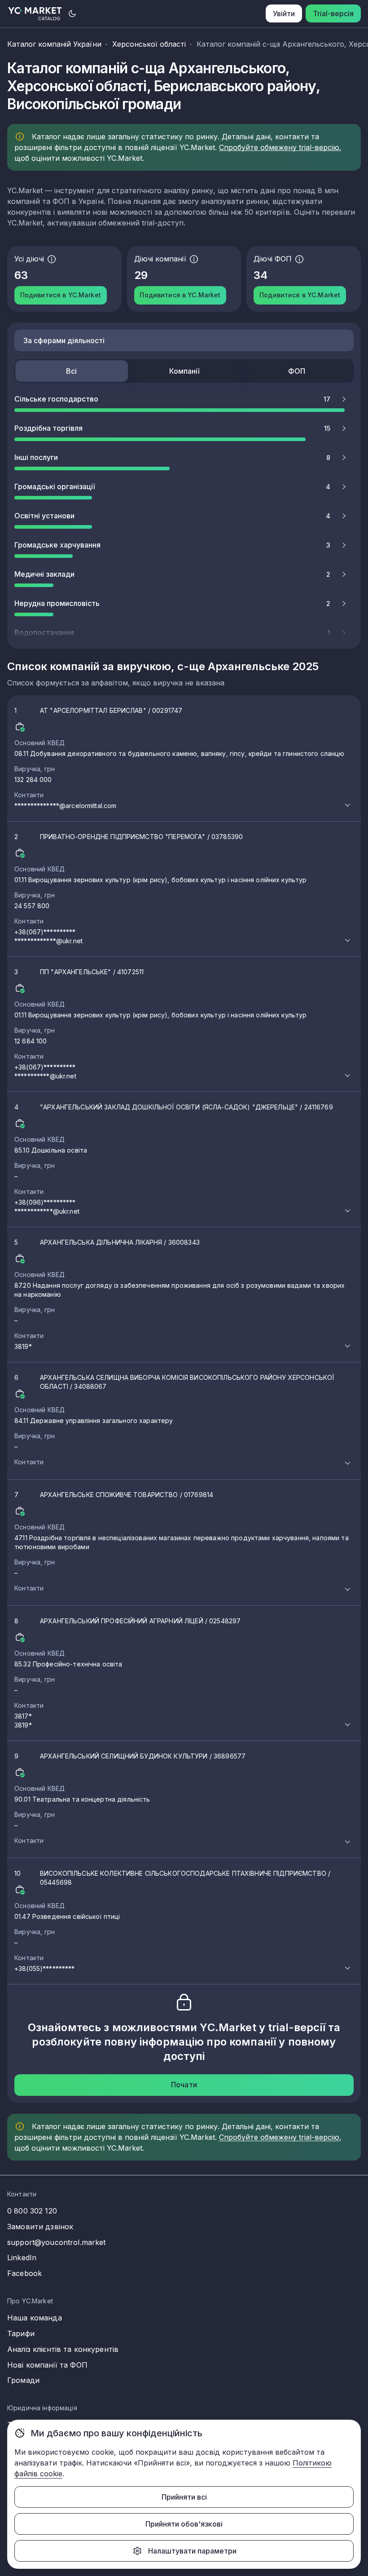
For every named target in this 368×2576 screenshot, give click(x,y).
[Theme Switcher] (72, 13)
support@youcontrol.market (57, 2242)
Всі (71, 371)
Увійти (284, 13)
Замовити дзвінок (40, 2227)
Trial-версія (333, 13)
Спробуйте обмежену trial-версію (279, 147)
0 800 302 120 (32, 2211)
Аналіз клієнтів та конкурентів (63, 2349)
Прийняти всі (184, 2497)
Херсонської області (149, 44)
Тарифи (21, 2333)
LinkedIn (22, 2258)
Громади (23, 2380)
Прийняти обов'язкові (184, 2524)
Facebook (24, 2273)
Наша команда (35, 2318)
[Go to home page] (35, 14)
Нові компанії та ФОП (47, 2365)
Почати (184, 2085)
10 (172, 1921)
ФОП (297, 371)
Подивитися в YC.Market (61, 295)
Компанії (184, 371)
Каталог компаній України (54, 44)
